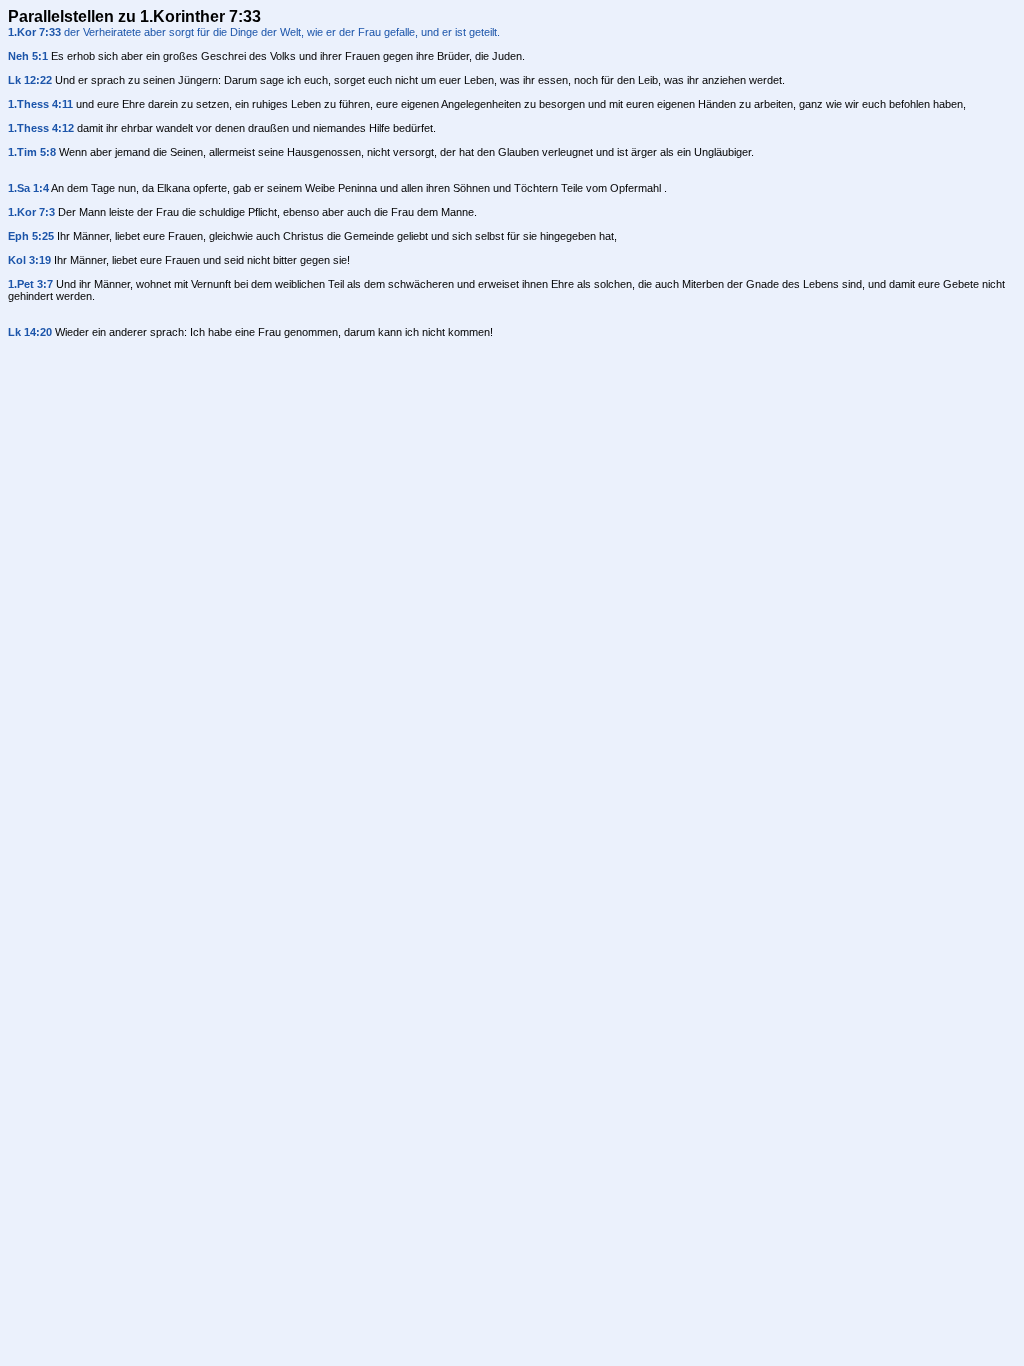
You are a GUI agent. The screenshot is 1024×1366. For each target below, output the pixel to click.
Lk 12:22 (30, 80)
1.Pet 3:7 (30, 284)
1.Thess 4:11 (40, 104)
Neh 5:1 (28, 56)
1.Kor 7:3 (31, 212)
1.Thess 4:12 (41, 128)
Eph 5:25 (31, 236)
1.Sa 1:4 (28, 188)
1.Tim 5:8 (32, 152)
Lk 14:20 (30, 332)
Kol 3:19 (29, 260)
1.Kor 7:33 (34, 32)
